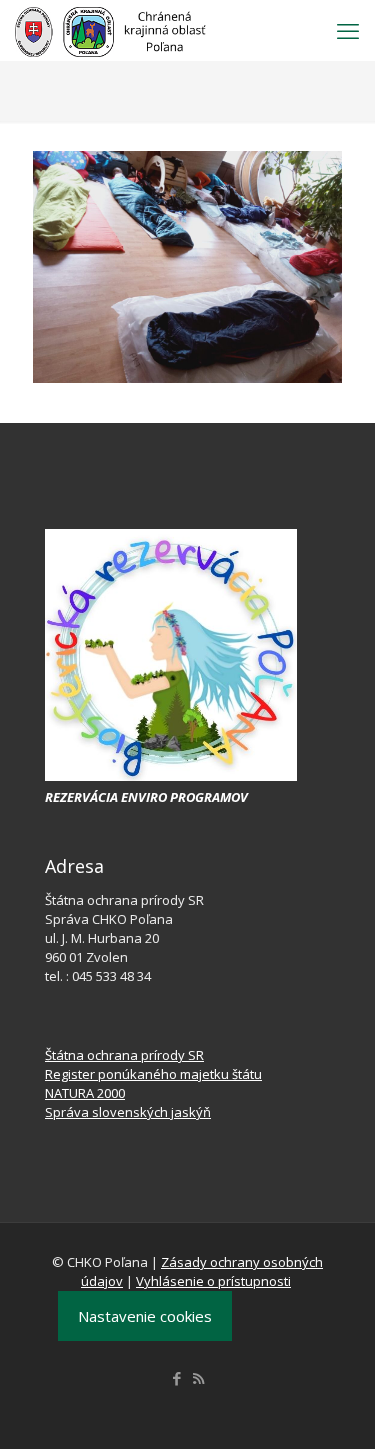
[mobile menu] (348, 30)
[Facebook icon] (177, 1378)
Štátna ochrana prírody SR (124, 1055)
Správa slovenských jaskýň (128, 1112)
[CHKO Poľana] (110, 30)
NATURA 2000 (85, 1093)
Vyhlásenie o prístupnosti (213, 1281)
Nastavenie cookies (145, 1316)
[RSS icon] (198, 1378)
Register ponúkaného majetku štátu (153, 1074)
